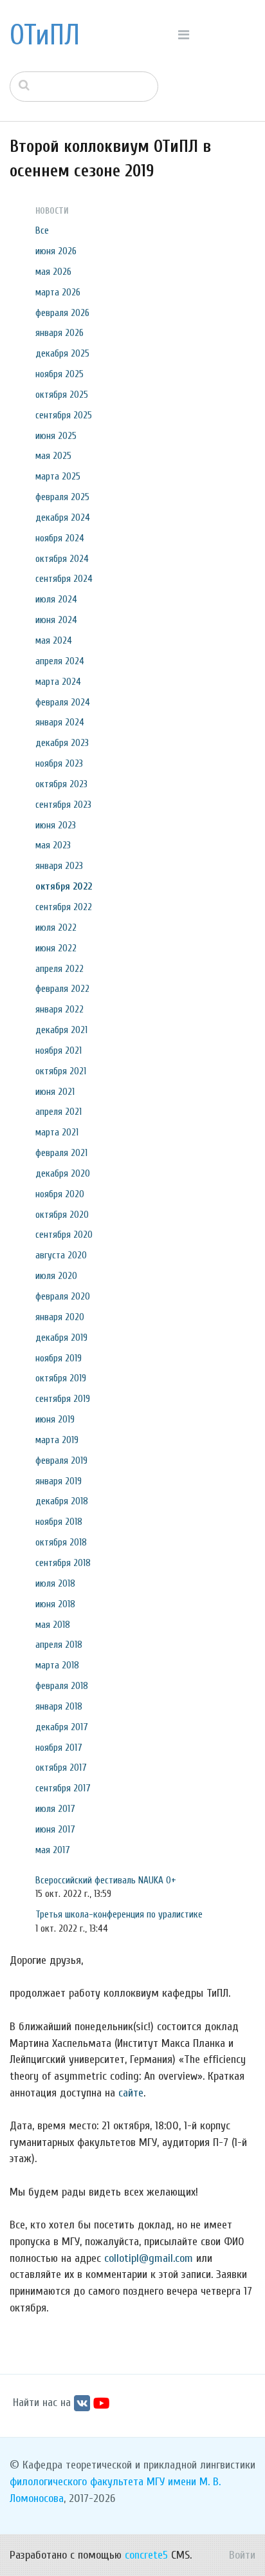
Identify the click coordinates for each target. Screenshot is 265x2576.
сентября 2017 (63, 1788)
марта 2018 (57, 1665)
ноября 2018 (59, 1522)
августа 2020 (61, 1255)
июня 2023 (56, 825)
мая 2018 (53, 1625)
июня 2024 (56, 620)
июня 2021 (55, 1092)
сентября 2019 (63, 1399)
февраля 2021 (61, 1153)
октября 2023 (61, 784)
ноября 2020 (60, 1194)
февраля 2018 (62, 1686)
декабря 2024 (63, 518)
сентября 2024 (64, 579)
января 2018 (59, 1706)
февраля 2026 (62, 313)
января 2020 (60, 1317)
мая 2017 (53, 1850)
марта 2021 (57, 1132)
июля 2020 (56, 1276)
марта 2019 (57, 1440)
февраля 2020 (63, 1296)
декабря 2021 (61, 1030)
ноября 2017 (59, 1748)
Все (42, 230)
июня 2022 (56, 948)
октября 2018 (61, 1542)
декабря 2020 (63, 1173)
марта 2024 (58, 682)
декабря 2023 (62, 743)
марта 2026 (58, 292)
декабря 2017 (62, 1727)
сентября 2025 (64, 415)
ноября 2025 (59, 374)
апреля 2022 (59, 969)
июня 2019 (55, 1419)
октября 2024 (62, 559)
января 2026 (59, 333)
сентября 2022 (64, 907)
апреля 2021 (59, 1112)
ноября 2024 (60, 538)
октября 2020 (62, 1215)
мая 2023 (53, 845)
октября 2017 (61, 1768)
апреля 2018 (59, 1645)
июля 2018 (55, 1583)
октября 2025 (62, 395)
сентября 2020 (64, 1235)
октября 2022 (64, 886)
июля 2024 (56, 599)
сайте (131, 2093)
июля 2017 (55, 1809)
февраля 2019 (61, 1461)
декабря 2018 (62, 1501)
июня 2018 (55, 1604)
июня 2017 (55, 1829)
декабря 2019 (61, 1338)
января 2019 (59, 1481)
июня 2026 (56, 251)
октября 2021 (61, 1071)
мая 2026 (53, 272)
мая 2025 (53, 456)
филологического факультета (77, 2482)
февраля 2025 (62, 497)
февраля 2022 (62, 989)
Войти (242, 2555)
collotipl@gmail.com (149, 2258)
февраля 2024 (63, 702)
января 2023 (59, 866)
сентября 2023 (63, 805)
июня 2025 (56, 436)
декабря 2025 (62, 353)
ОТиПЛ (45, 35)
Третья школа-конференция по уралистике (119, 1914)
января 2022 (59, 1009)
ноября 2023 (59, 763)
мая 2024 (54, 640)
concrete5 (146, 2555)
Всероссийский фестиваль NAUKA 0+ (106, 1880)
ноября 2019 (59, 1358)
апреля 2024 (60, 661)
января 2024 (60, 722)
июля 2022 (56, 928)
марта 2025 (58, 476)
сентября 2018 (63, 1563)
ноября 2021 (59, 1050)
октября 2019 (61, 1378)
